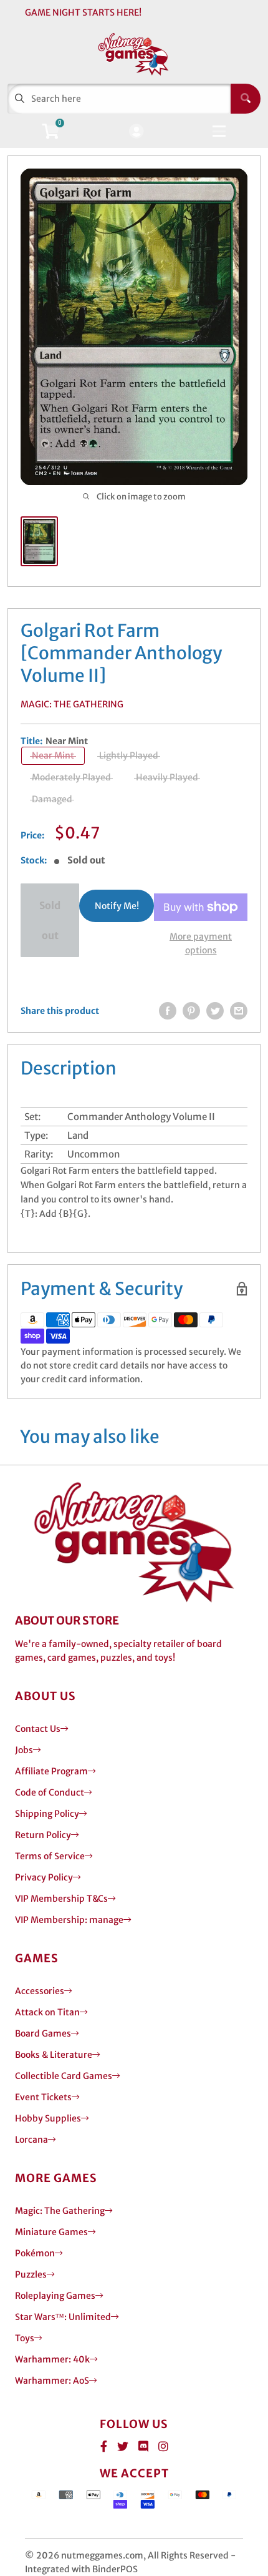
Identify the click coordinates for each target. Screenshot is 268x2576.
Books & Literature (54, 2055)
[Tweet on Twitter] (215, 1011)
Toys (25, 2338)
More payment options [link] (201, 943)
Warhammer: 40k (52, 2359)
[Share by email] (239, 1011)
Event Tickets (43, 2097)
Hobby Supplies (48, 2118)
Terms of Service (50, 1856)
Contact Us (38, 1729)
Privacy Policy (44, 1877)
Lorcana (31, 2140)
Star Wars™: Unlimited (63, 2317)
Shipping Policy (47, 1814)
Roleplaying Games (55, 2296)
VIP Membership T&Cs (61, 1899)
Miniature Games (51, 2232)
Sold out (50, 920)
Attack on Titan (47, 2012)
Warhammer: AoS (52, 2381)
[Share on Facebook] (168, 1011)
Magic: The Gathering (72, 704)
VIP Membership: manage (69, 1920)
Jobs (24, 1750)
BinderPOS (115, 2569)
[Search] (246, 99)
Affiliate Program (51, 1771)
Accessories (40, 1991)
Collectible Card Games (64, 2076)
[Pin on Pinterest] (191, 1011)
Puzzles (31, 2274)
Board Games (43, 2033)
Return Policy (43, 1835)
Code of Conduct (50, 1792)
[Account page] (136, 132)
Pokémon (35, 2253)
